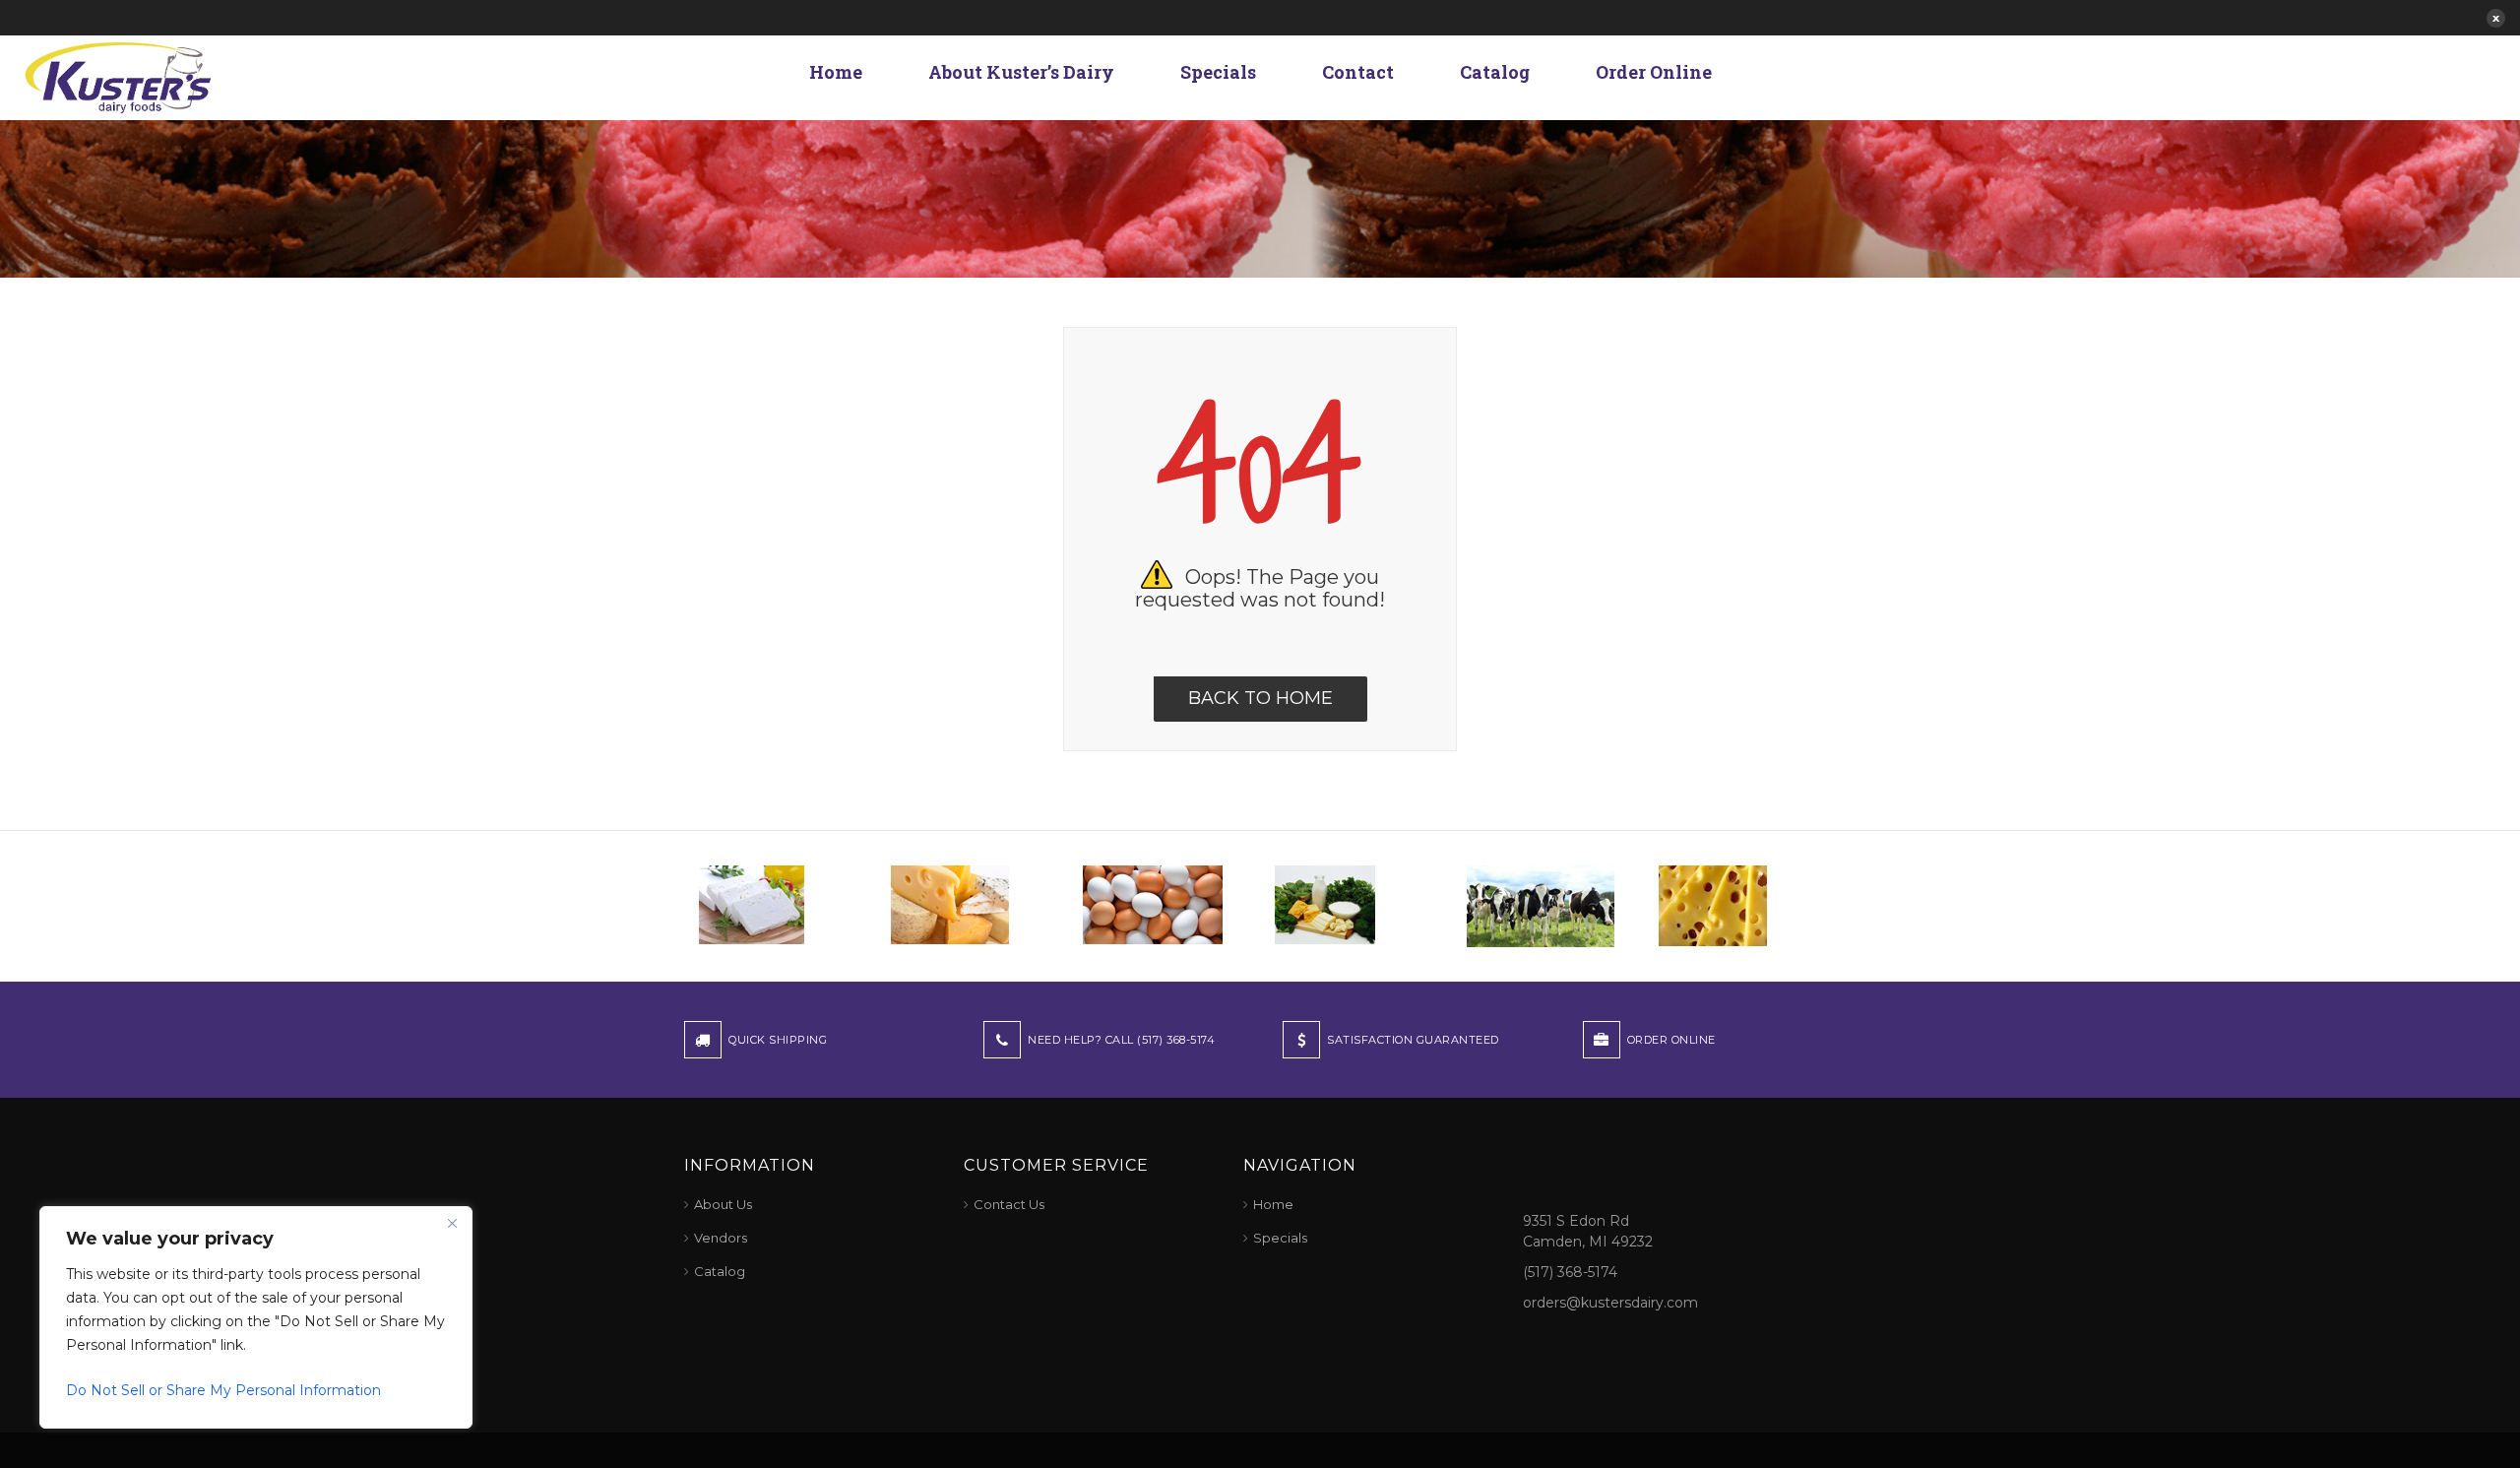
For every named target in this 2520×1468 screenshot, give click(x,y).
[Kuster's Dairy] (118, 76)
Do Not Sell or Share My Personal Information (223, 1390)
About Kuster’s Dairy (1021, 72)
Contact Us (1009, 1204)
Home (836, 72)
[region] (256, 1317)
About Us (723, 1204)
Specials (1218, 72)
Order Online (1654, 72)
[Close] (452, 1223)
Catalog (1495, 72)
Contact (1358, 72)
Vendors (721, 1238)
